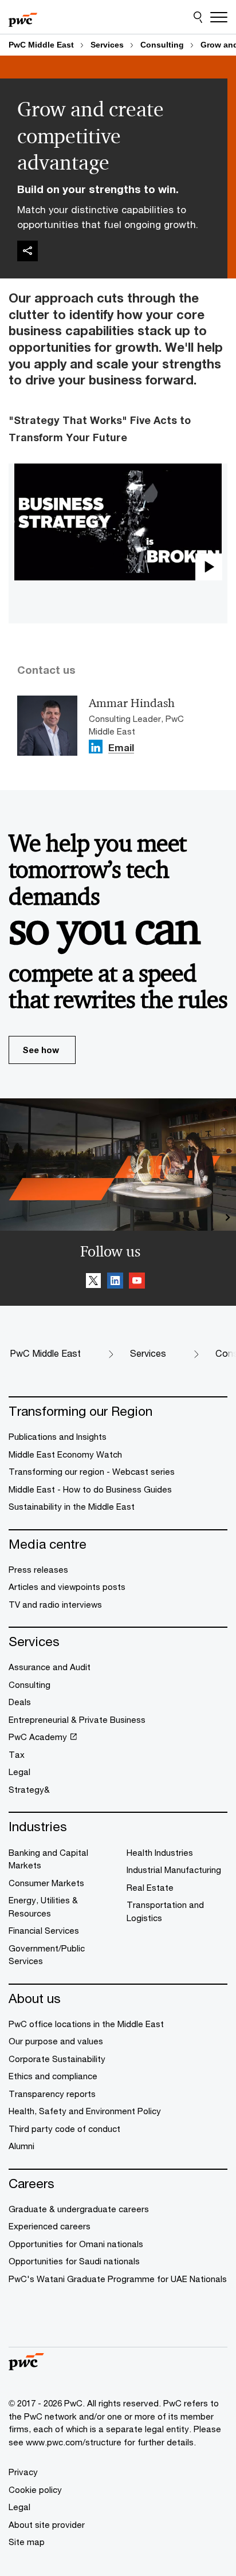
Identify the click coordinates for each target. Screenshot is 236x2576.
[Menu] (219, 17)
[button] (118, 522)
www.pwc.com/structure (74, 2442)
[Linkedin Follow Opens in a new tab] (96, 747)
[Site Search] (198, 17)
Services (107, 45)
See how (41, 1050)
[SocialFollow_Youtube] (137, 1282)
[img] (27, 251)
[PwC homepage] (23, 17)
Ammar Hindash (132, 703)
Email (121, 749)
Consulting (162, 45)
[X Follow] (93, 1282)
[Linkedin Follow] (115, 1282)
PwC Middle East (41, 45)
